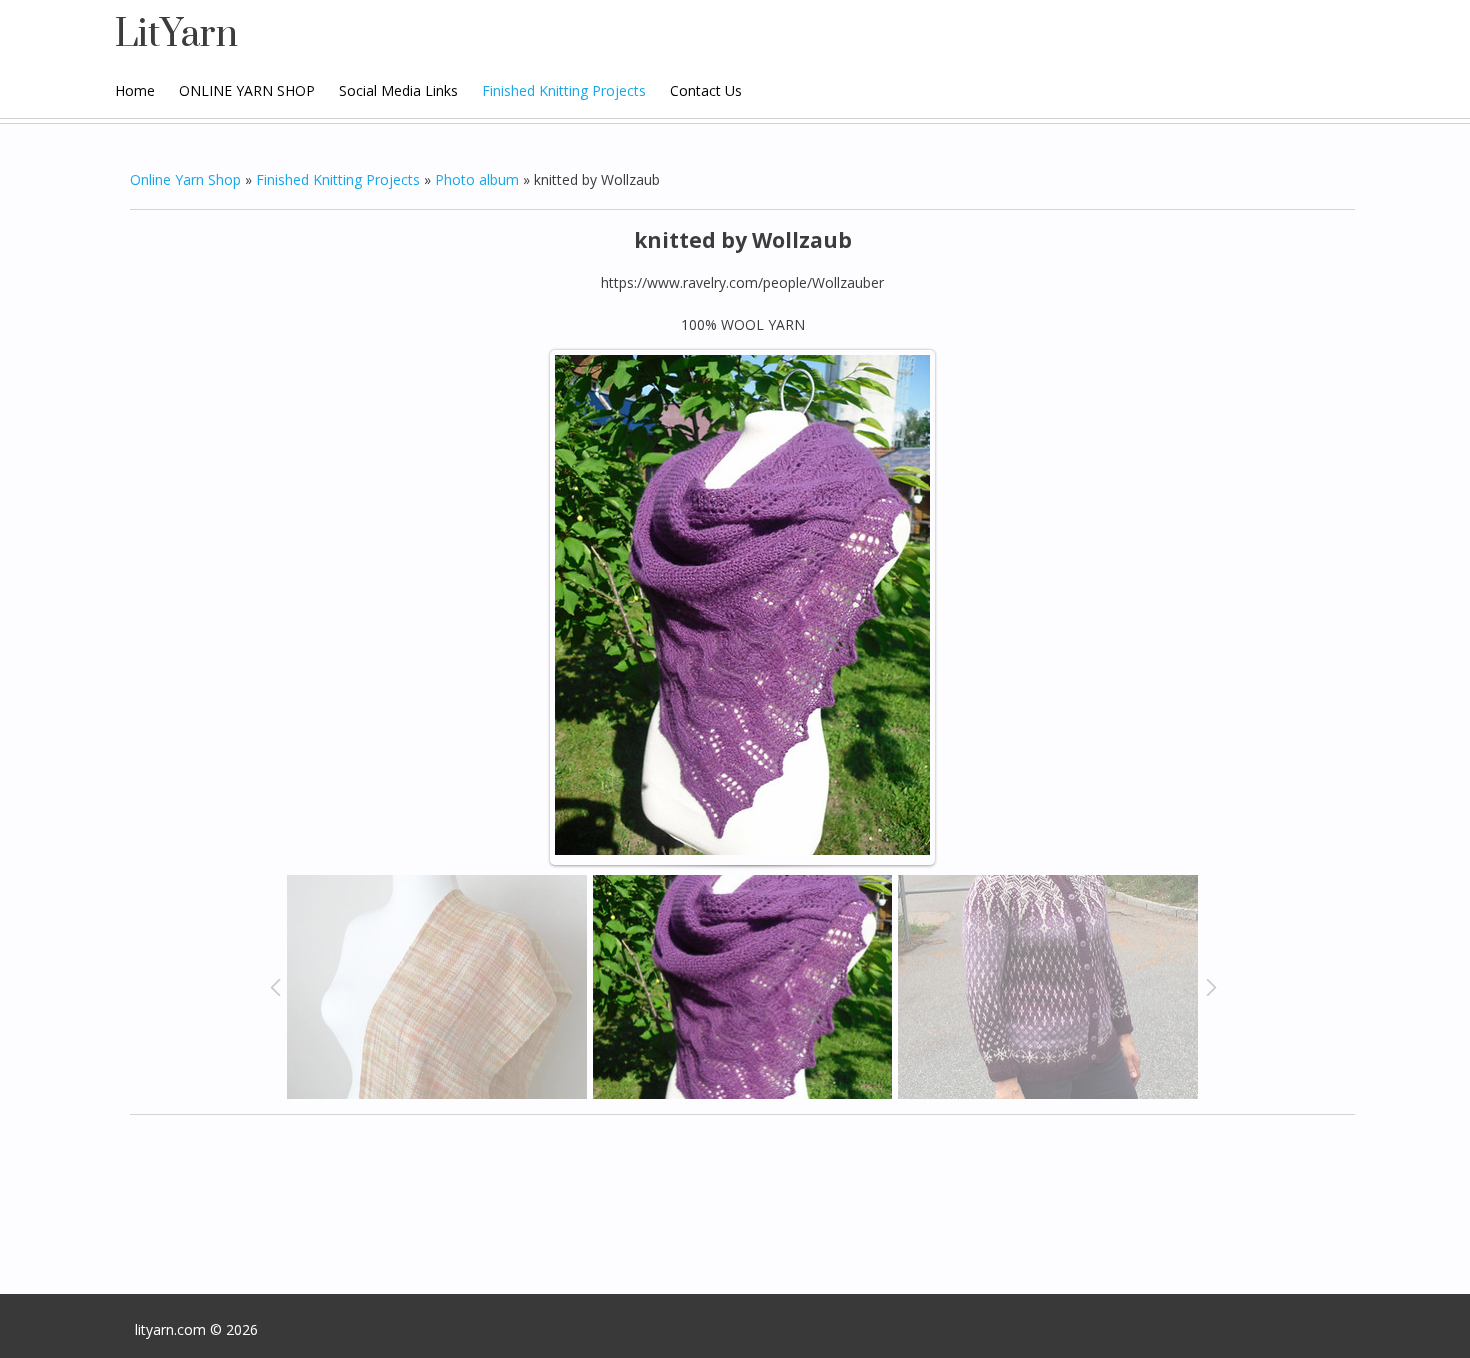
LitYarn (176, 35)
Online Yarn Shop (185, 179)
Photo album (477, 179)
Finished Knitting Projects (338, 179)
